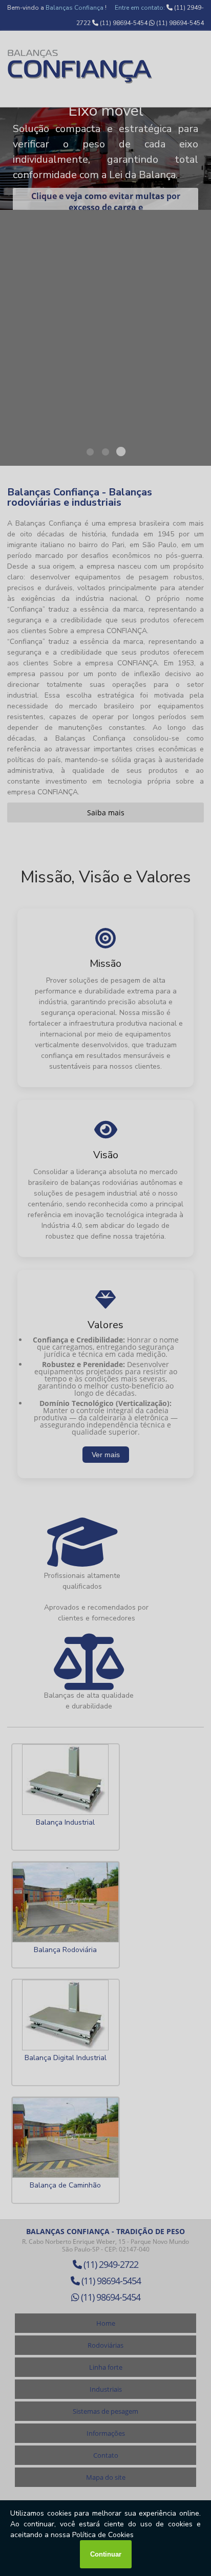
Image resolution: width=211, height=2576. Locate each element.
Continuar (106, 2554)
